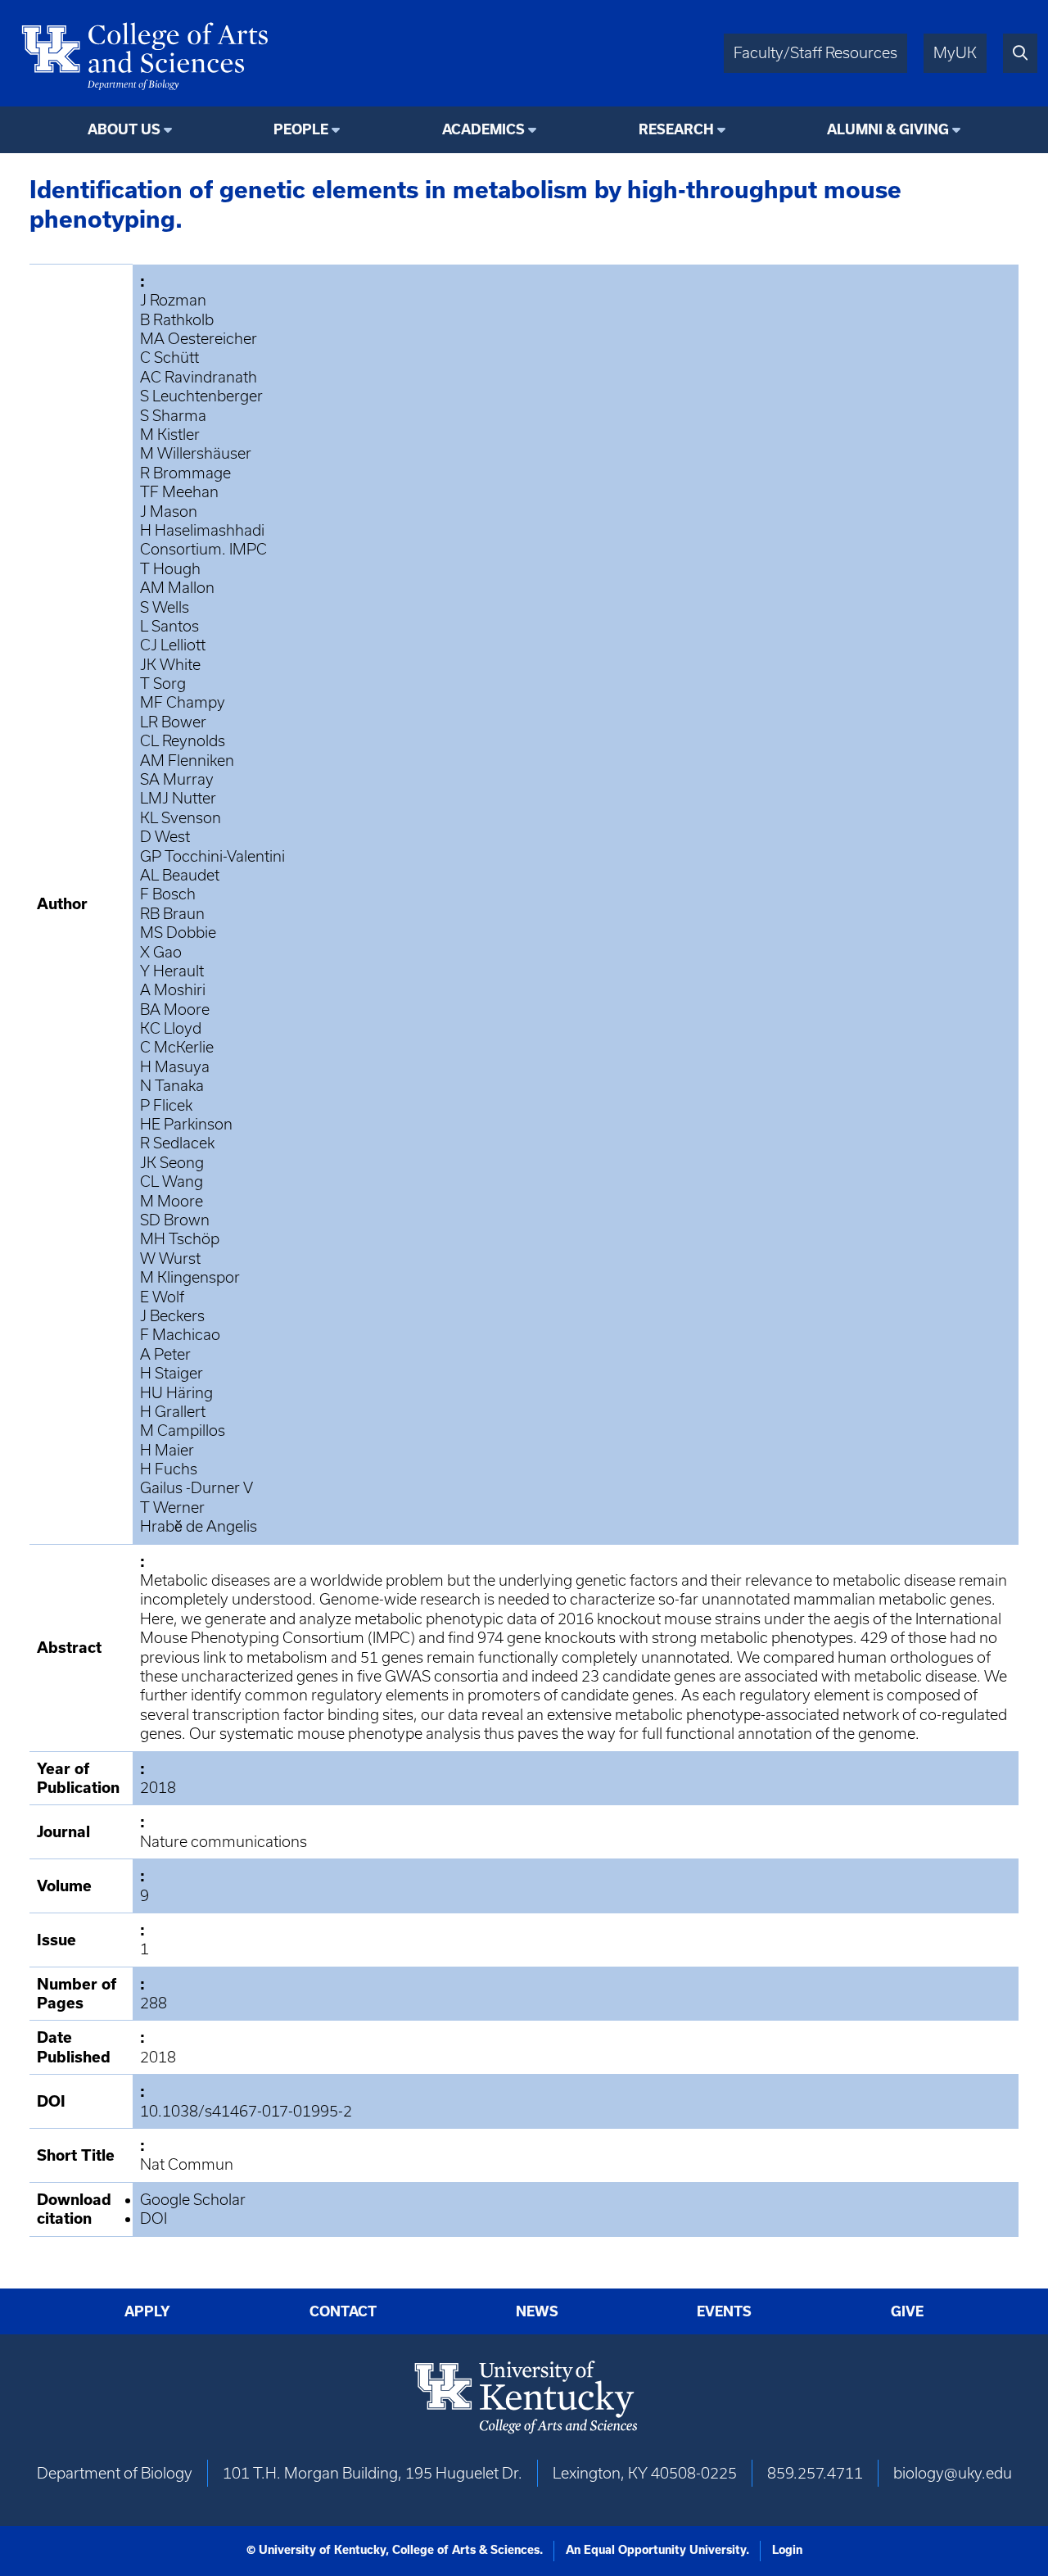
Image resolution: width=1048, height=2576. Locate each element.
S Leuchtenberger (201, 396)
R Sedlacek (177, 1143)
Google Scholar (193, 2200)
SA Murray (177, 779)
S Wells (165, 607)
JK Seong (172, 1163)
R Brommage (185, 473)
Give (907, 2311)
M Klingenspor (190, 1277)
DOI (154, 2218)
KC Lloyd (171, 1028)
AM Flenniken (187, 761)
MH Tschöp (180, 1239)
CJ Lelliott (173, 645)
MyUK (955, 53)
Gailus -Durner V (196, 1488)
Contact (343, 2311)
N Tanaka (172, 1086)
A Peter (165, 1354)
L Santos (169, 626)
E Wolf (162, 1297)
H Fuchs (169, 1469)
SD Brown (175, 1220)
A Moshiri (173, 990)
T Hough (170, 569)
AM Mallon (177, 588)
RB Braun (172, 914)
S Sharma (173, 416)
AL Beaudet (180, 875)
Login (787, 2550)
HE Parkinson (186, 1124)
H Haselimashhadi (202, 530)
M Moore (172, 1201)
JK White (170, 665)
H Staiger (172, 1373)
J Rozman (173, 300)
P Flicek (166, 1105)
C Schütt (169, 358)
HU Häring (176, 1393)
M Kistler (170, 435)
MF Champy (183, 702)
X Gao (161, 952)
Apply (147, 2311)
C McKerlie (177, 1047)
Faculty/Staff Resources (815, 53)
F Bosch (168, 894)
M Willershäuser (196, 453)
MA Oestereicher (199, 339)
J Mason (169, 512)
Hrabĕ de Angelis (199, 1526)
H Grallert (173, 1412)
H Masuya (175, 1067)
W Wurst (170, 1259)
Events (724, 2311)
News (537, 2311)
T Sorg (163, 684)
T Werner (172, 1508)
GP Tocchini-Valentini (212, 856)
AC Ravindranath (199, 377)
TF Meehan (179, 492)
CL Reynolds (183, 741)
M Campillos (183, 1431)
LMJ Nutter (178, 798)
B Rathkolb (177, 320)
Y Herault (172, 971)
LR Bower (173, 722)
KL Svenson (181, 818)
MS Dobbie (178, 933)
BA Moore (175, 1010)
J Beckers (172, 1316)
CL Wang (172, 1182)
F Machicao (180, 1335)
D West (165, 837)
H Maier (167, 1450)
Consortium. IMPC (203, 549)
